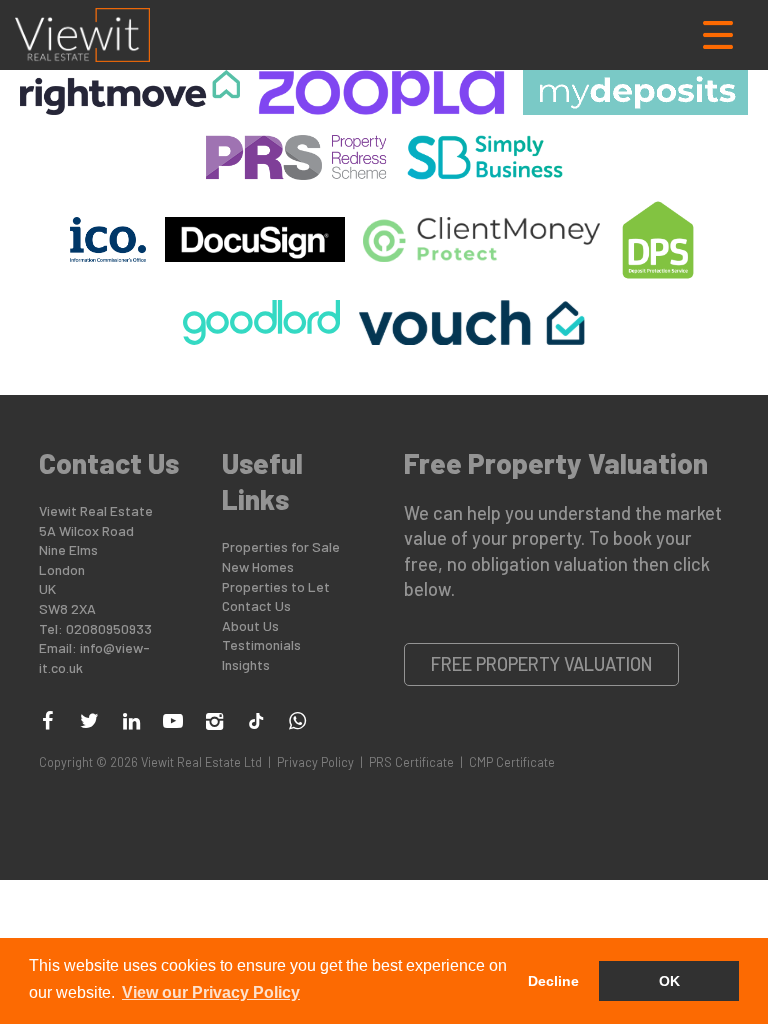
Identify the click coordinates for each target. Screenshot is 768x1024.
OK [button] (669, 981)
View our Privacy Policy (211, 992)
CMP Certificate (512, 762)
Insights (246, 664)
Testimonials (261, 644)
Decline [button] (553, 981)
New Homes (258, 566)
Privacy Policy (315, 762)
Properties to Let (276, 586)
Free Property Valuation (542, 664)
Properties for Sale (281, 546)
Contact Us (256, 605)
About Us (250, 625)
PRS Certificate (411, 762)
